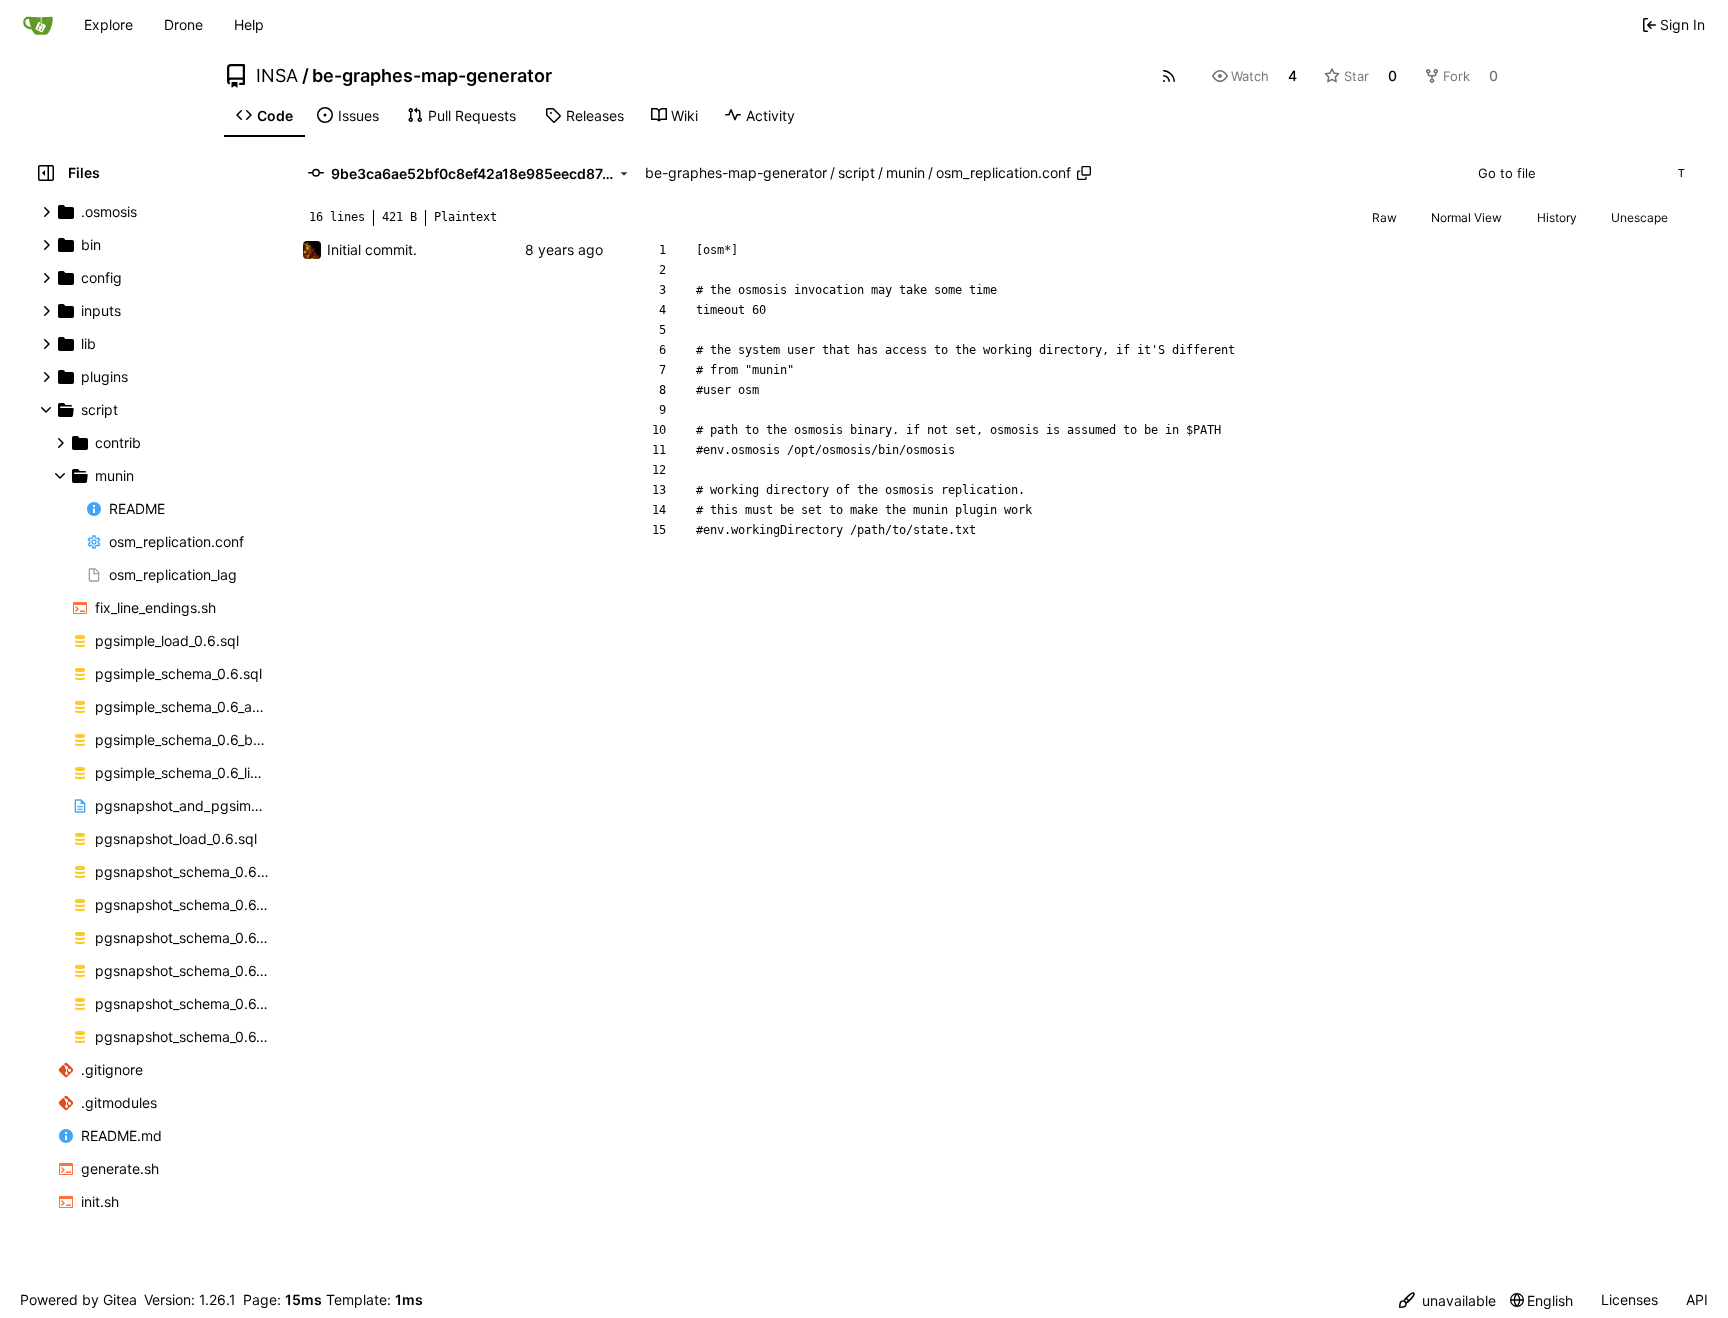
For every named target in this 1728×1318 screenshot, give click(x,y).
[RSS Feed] (1169, 76)
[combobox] (1580, 173)
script (856, 172)
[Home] (38, 25)
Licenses (1629, 1299)
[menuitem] (264, 116)
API (1697, 1299)
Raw (1384, 217)
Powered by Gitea (78, 1299)
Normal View (1466, 217)
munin (905, 172)
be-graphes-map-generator (432, 76)
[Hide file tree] (46, 173)
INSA (277, 76)
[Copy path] (1084, 173)
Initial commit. (372, 249)
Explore (108, 24)
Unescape (1639, 217)
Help (249, 24)
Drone (183, 24)
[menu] (1447, 1300)
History (1557, 217)
